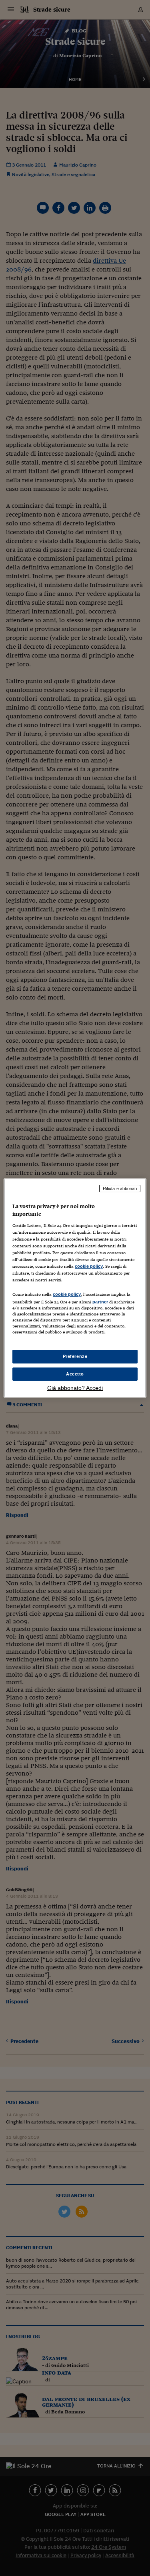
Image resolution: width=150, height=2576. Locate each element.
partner (100, 1302)
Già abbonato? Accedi (75, 1388)
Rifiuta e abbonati (120, 1188)
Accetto (75, 1374)
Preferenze (75, 1356)
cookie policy (89, 1266)
